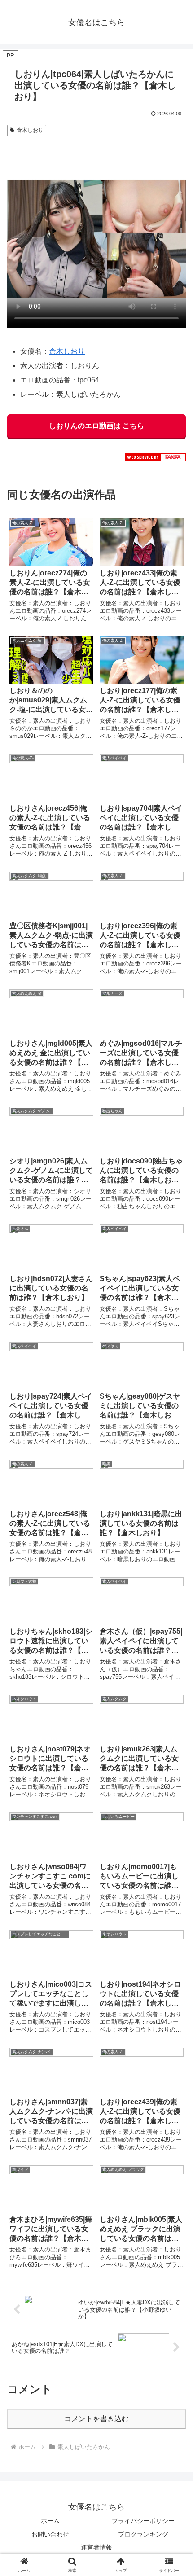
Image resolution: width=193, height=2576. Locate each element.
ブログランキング (143, 2534)
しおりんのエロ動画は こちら (96, 426)
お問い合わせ (50, 2534)
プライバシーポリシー (143, 2521)
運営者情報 (96, 2547)
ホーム (50, 2521)
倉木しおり (30, 130)
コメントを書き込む (96, 2419)
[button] (174, 1653)
